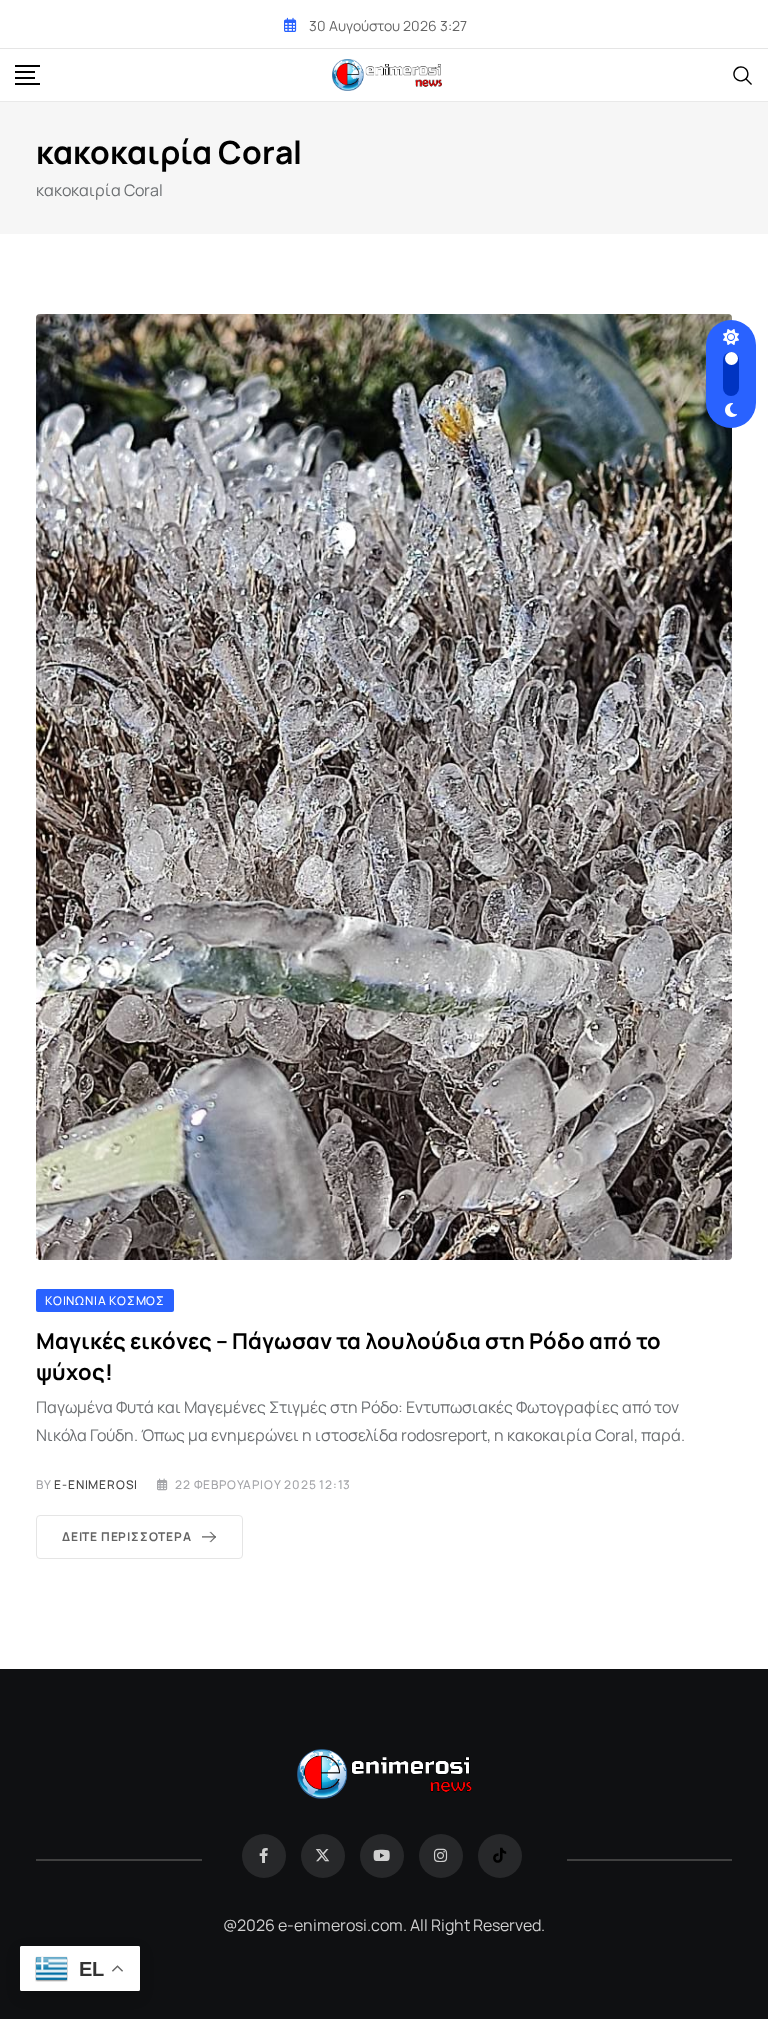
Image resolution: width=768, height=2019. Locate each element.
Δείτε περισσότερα (127, 1536)
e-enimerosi (96, 1484)
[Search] (743, 74)
